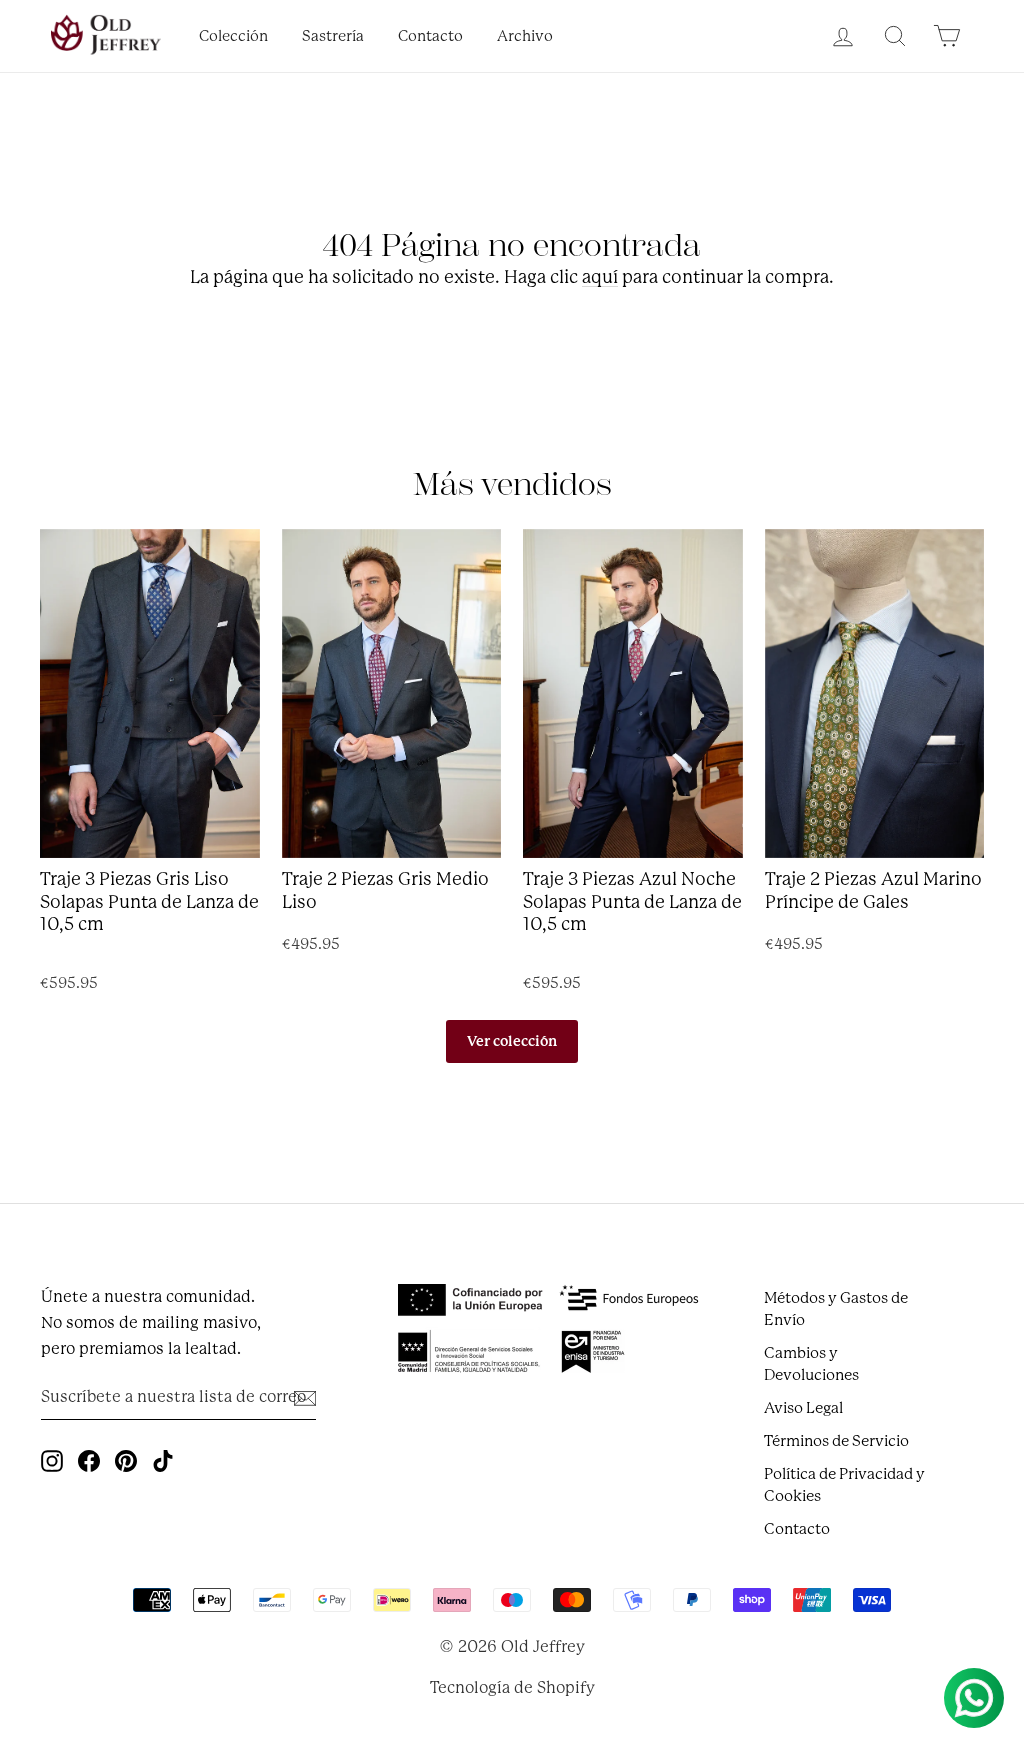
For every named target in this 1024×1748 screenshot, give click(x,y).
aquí (600, 277)
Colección (233, 36)
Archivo (525, 36)
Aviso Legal (803, 1408)
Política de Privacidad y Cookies (844, 1484)
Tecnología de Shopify (512, 1687)
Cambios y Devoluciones (811, 1363)
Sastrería (333, 36)
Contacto (430, 36)
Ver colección (512, 1041)
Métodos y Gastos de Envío (836, 1308)
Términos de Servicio (836, 1441)
